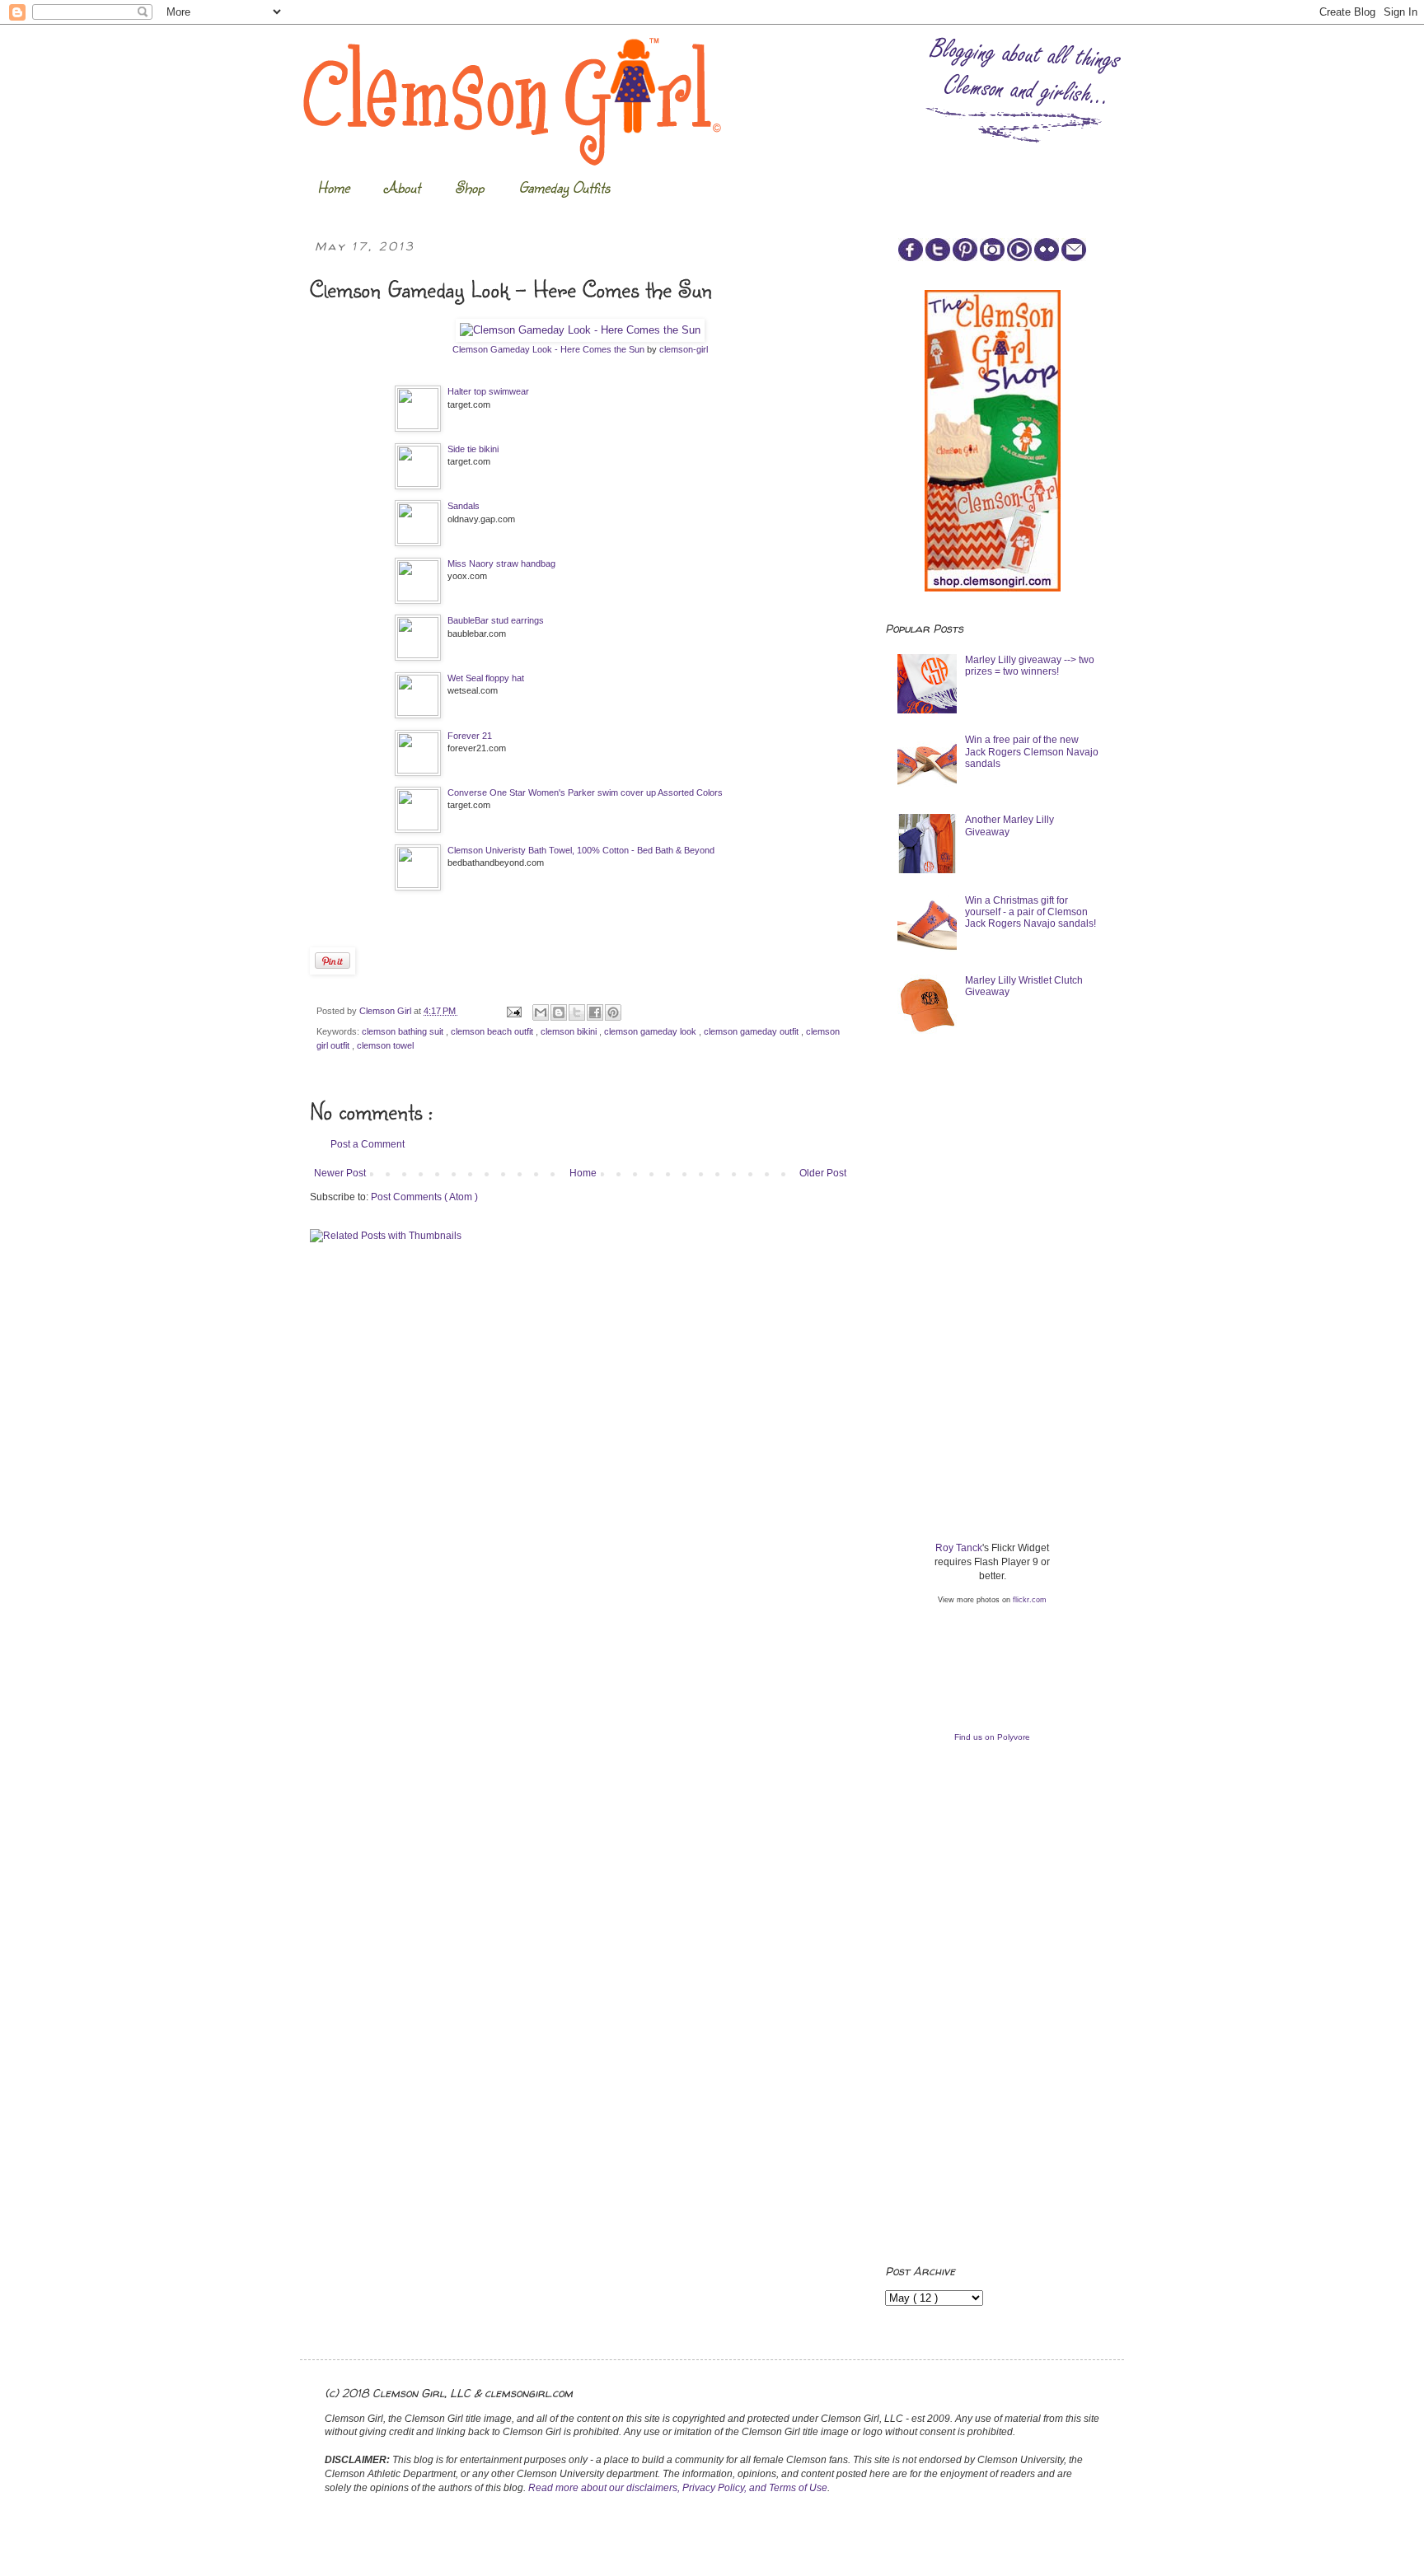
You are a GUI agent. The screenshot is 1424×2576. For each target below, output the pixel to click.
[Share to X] (577, 1012)
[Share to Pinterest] (613, 1012)
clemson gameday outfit (752, 1031)
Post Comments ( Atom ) (424, 1197)
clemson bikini (570, 1031)
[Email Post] (513, 1011)
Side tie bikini (473, 449)
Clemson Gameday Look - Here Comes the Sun (548, 349)
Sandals (464, 506)
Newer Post (340, 1173)
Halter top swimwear (488, 391)
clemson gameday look (651, 1031)
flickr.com (1030, 1600)
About (402, 187)
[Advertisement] (1009, 1175)
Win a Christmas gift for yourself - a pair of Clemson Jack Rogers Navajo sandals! (1031, 912)
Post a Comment (368, 1144)
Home (333, 187)
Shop (469, 187)
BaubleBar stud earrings (496, 620)
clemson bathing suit (404, 1031)
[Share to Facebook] (595, 1012)
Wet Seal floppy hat (486, 678)
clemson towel (385, 1045)
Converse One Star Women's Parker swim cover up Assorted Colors (585, 792)
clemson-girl (684, 349)
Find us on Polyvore (992, 1737)
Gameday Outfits (564, 187)
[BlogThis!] (559, 1012)
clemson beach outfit (493, 1031)
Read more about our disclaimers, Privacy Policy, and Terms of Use (678, 2488)
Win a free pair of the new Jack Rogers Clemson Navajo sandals (1032, 752)
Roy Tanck (959, 1548)
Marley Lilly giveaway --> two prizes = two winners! (1030, 666)
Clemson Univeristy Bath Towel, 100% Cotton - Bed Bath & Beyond (581, 850)
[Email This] (541, 1012)
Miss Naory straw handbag (501, 563)
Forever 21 (470, 736)
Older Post (823, 1173)
